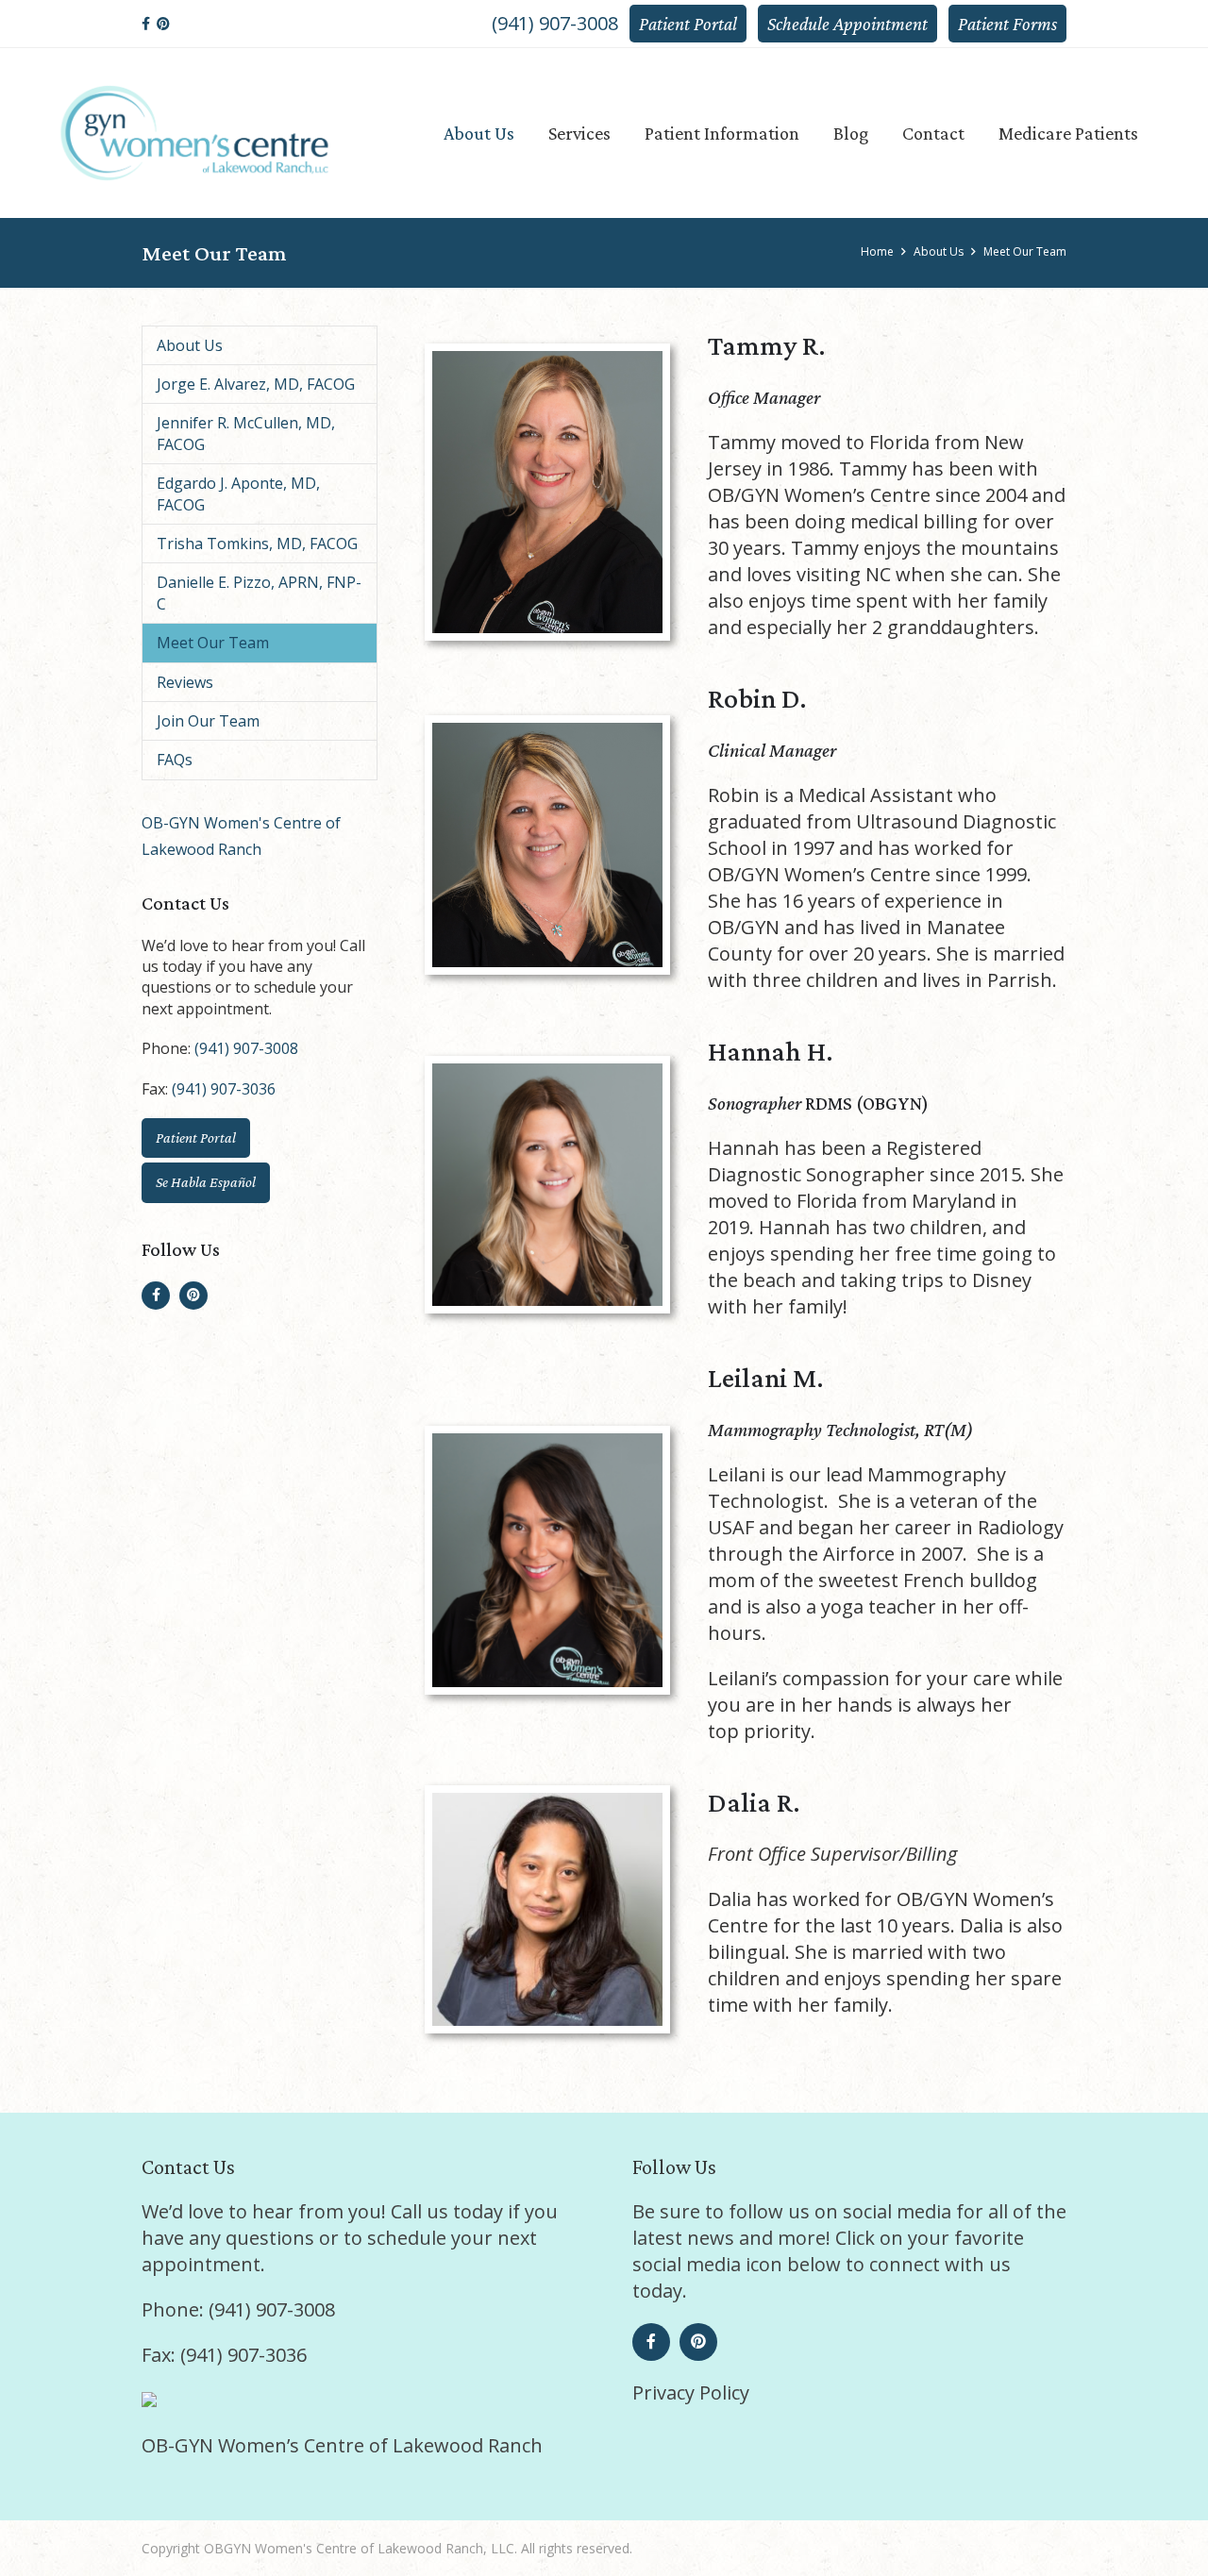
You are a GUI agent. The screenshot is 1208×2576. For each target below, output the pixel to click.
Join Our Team (208, 721)
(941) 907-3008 (555, 23)
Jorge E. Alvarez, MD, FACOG (256, 384)
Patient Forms (1007, 24)
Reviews (185, 682)
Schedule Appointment (847, 24)
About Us (190, 345)
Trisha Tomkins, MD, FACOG (257, 544)
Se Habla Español (206, 1182)
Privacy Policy (691, 2392)
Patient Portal (688, 24)
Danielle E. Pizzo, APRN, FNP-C (259, 593)
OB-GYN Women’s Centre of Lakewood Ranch (342, 2445)
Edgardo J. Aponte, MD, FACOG (238, 493)
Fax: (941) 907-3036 (224, 2355)
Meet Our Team (213, 643)
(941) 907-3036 (224, 1089)
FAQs (175, 760)
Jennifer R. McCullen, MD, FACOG (246, 433)
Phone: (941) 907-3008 (238, 2309)
